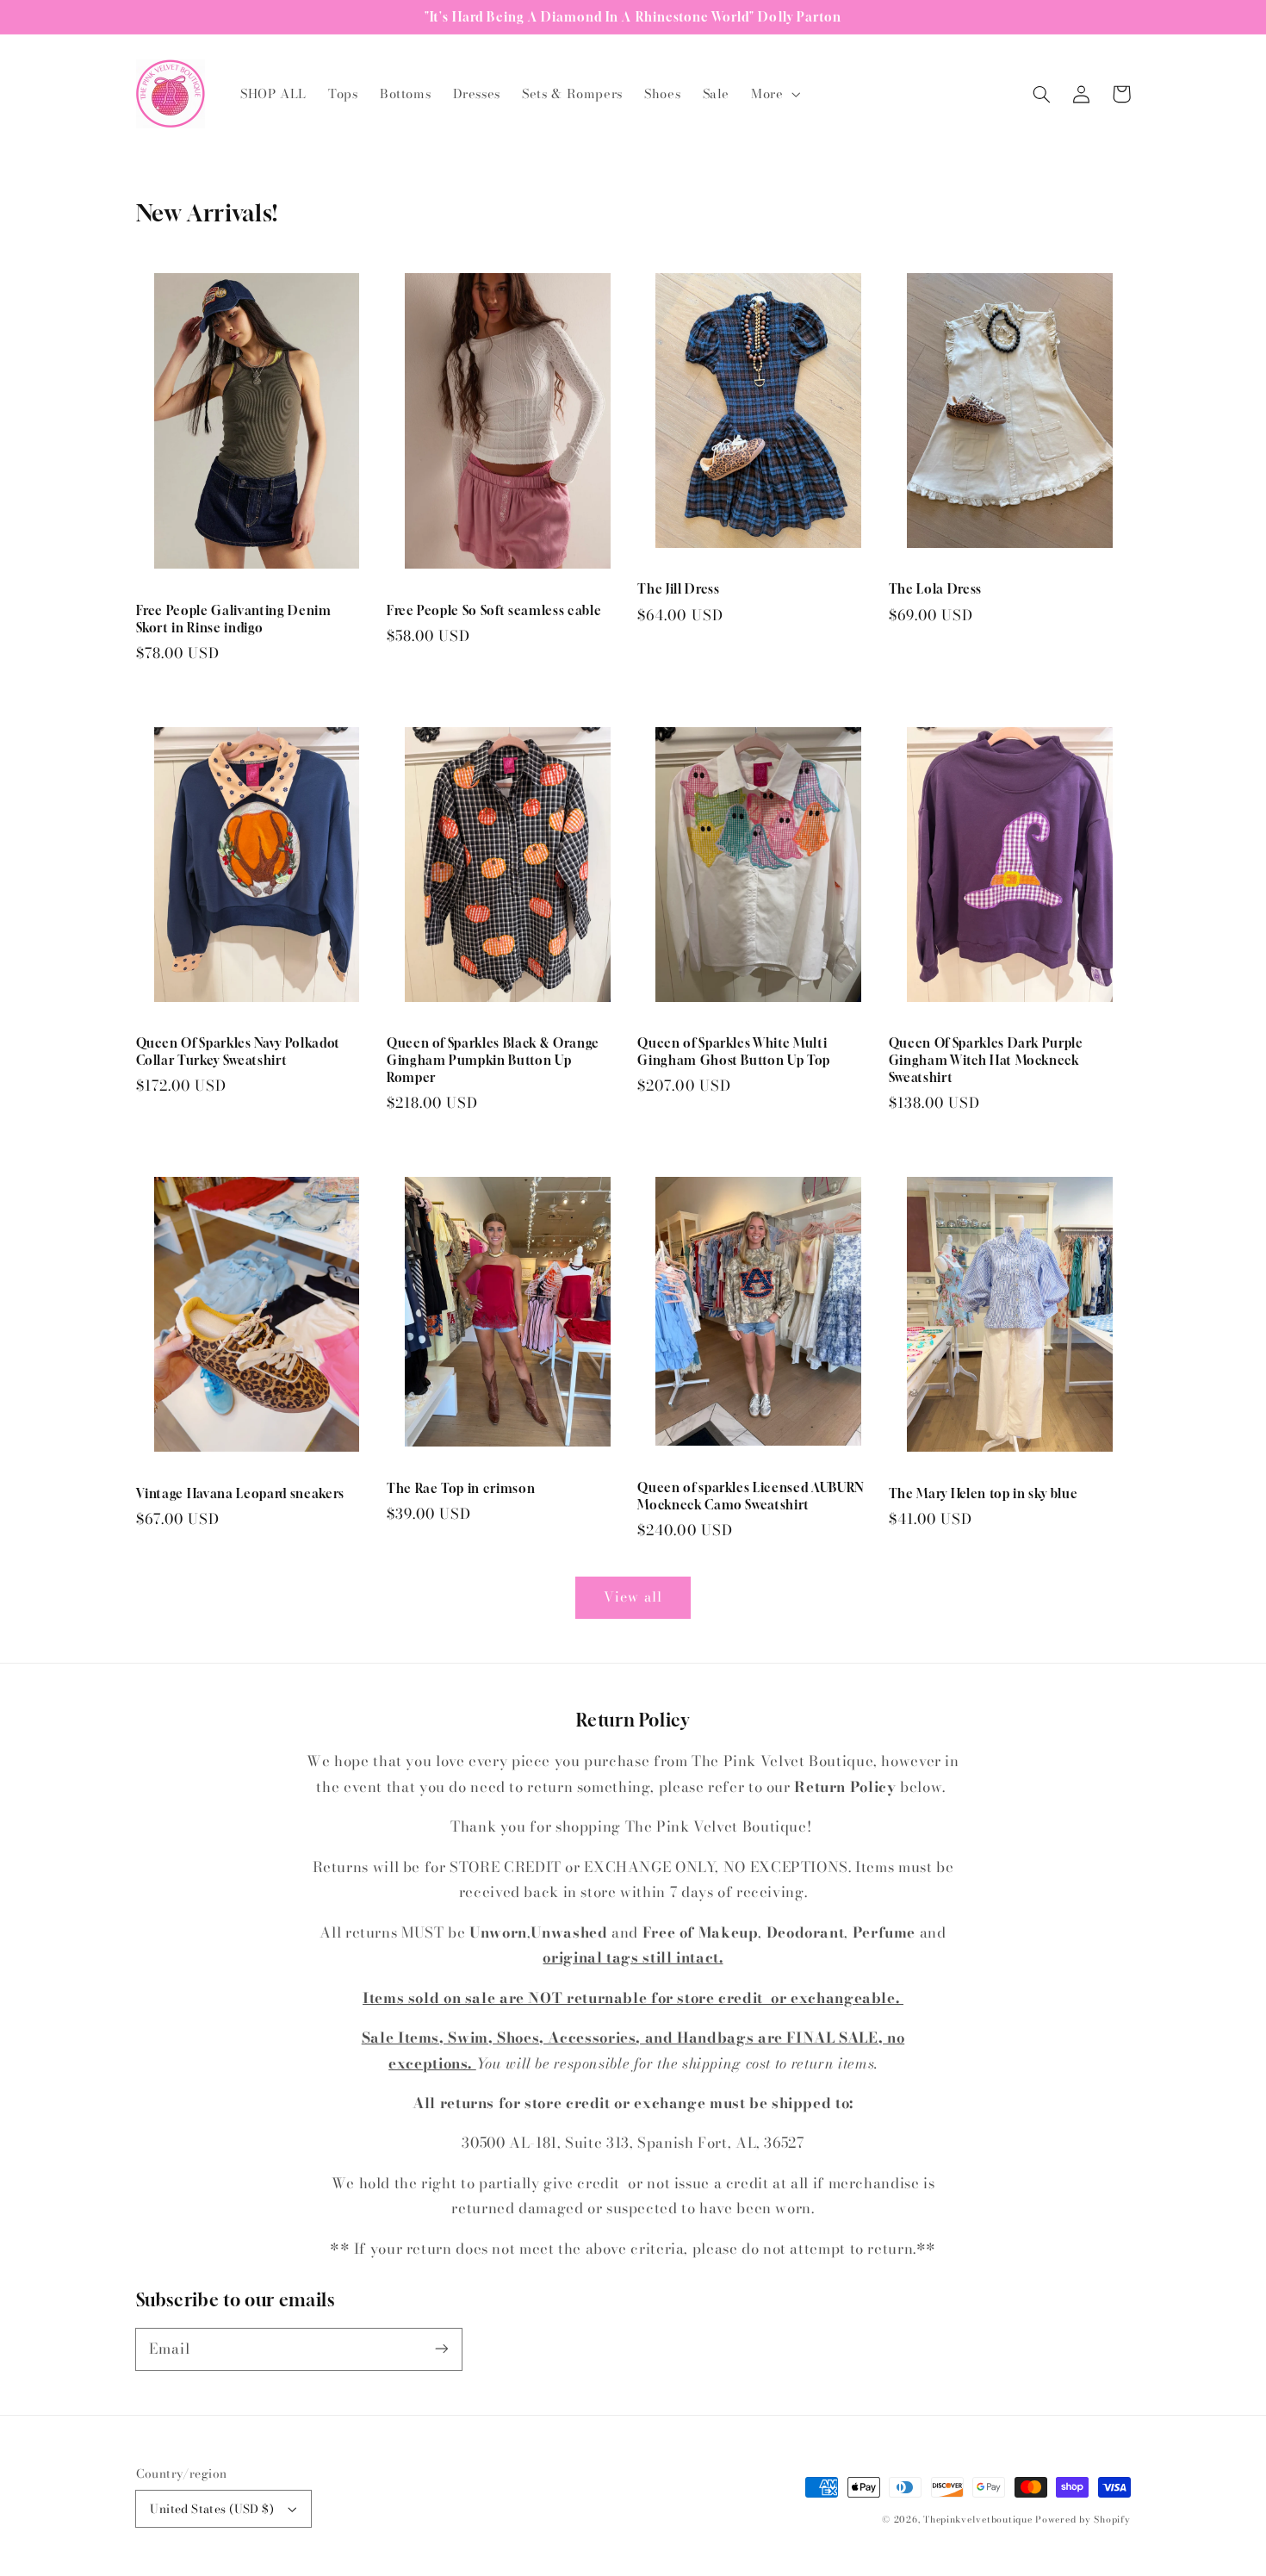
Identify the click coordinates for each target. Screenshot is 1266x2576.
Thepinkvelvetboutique (977, 2519)
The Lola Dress (935, 589)
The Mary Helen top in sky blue (984, 1493)
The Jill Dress (678, 589)
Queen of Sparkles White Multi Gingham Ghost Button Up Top (734, 1052)
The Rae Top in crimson (461, 1488)
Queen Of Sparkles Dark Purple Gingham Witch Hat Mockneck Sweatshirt (986, 1060)
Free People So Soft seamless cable (494, 610)
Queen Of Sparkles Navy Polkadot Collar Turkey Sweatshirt (238, 1052)
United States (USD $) (212, 2509)
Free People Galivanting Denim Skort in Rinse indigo (234, 619)
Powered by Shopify (1083, 2519)
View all (633, 1596)
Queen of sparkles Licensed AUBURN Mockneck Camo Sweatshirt (751, 1496)
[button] (774, 94)
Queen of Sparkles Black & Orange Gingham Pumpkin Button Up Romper (493, 1060)
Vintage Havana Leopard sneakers (240, 1493)
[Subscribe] (441, 2349)
